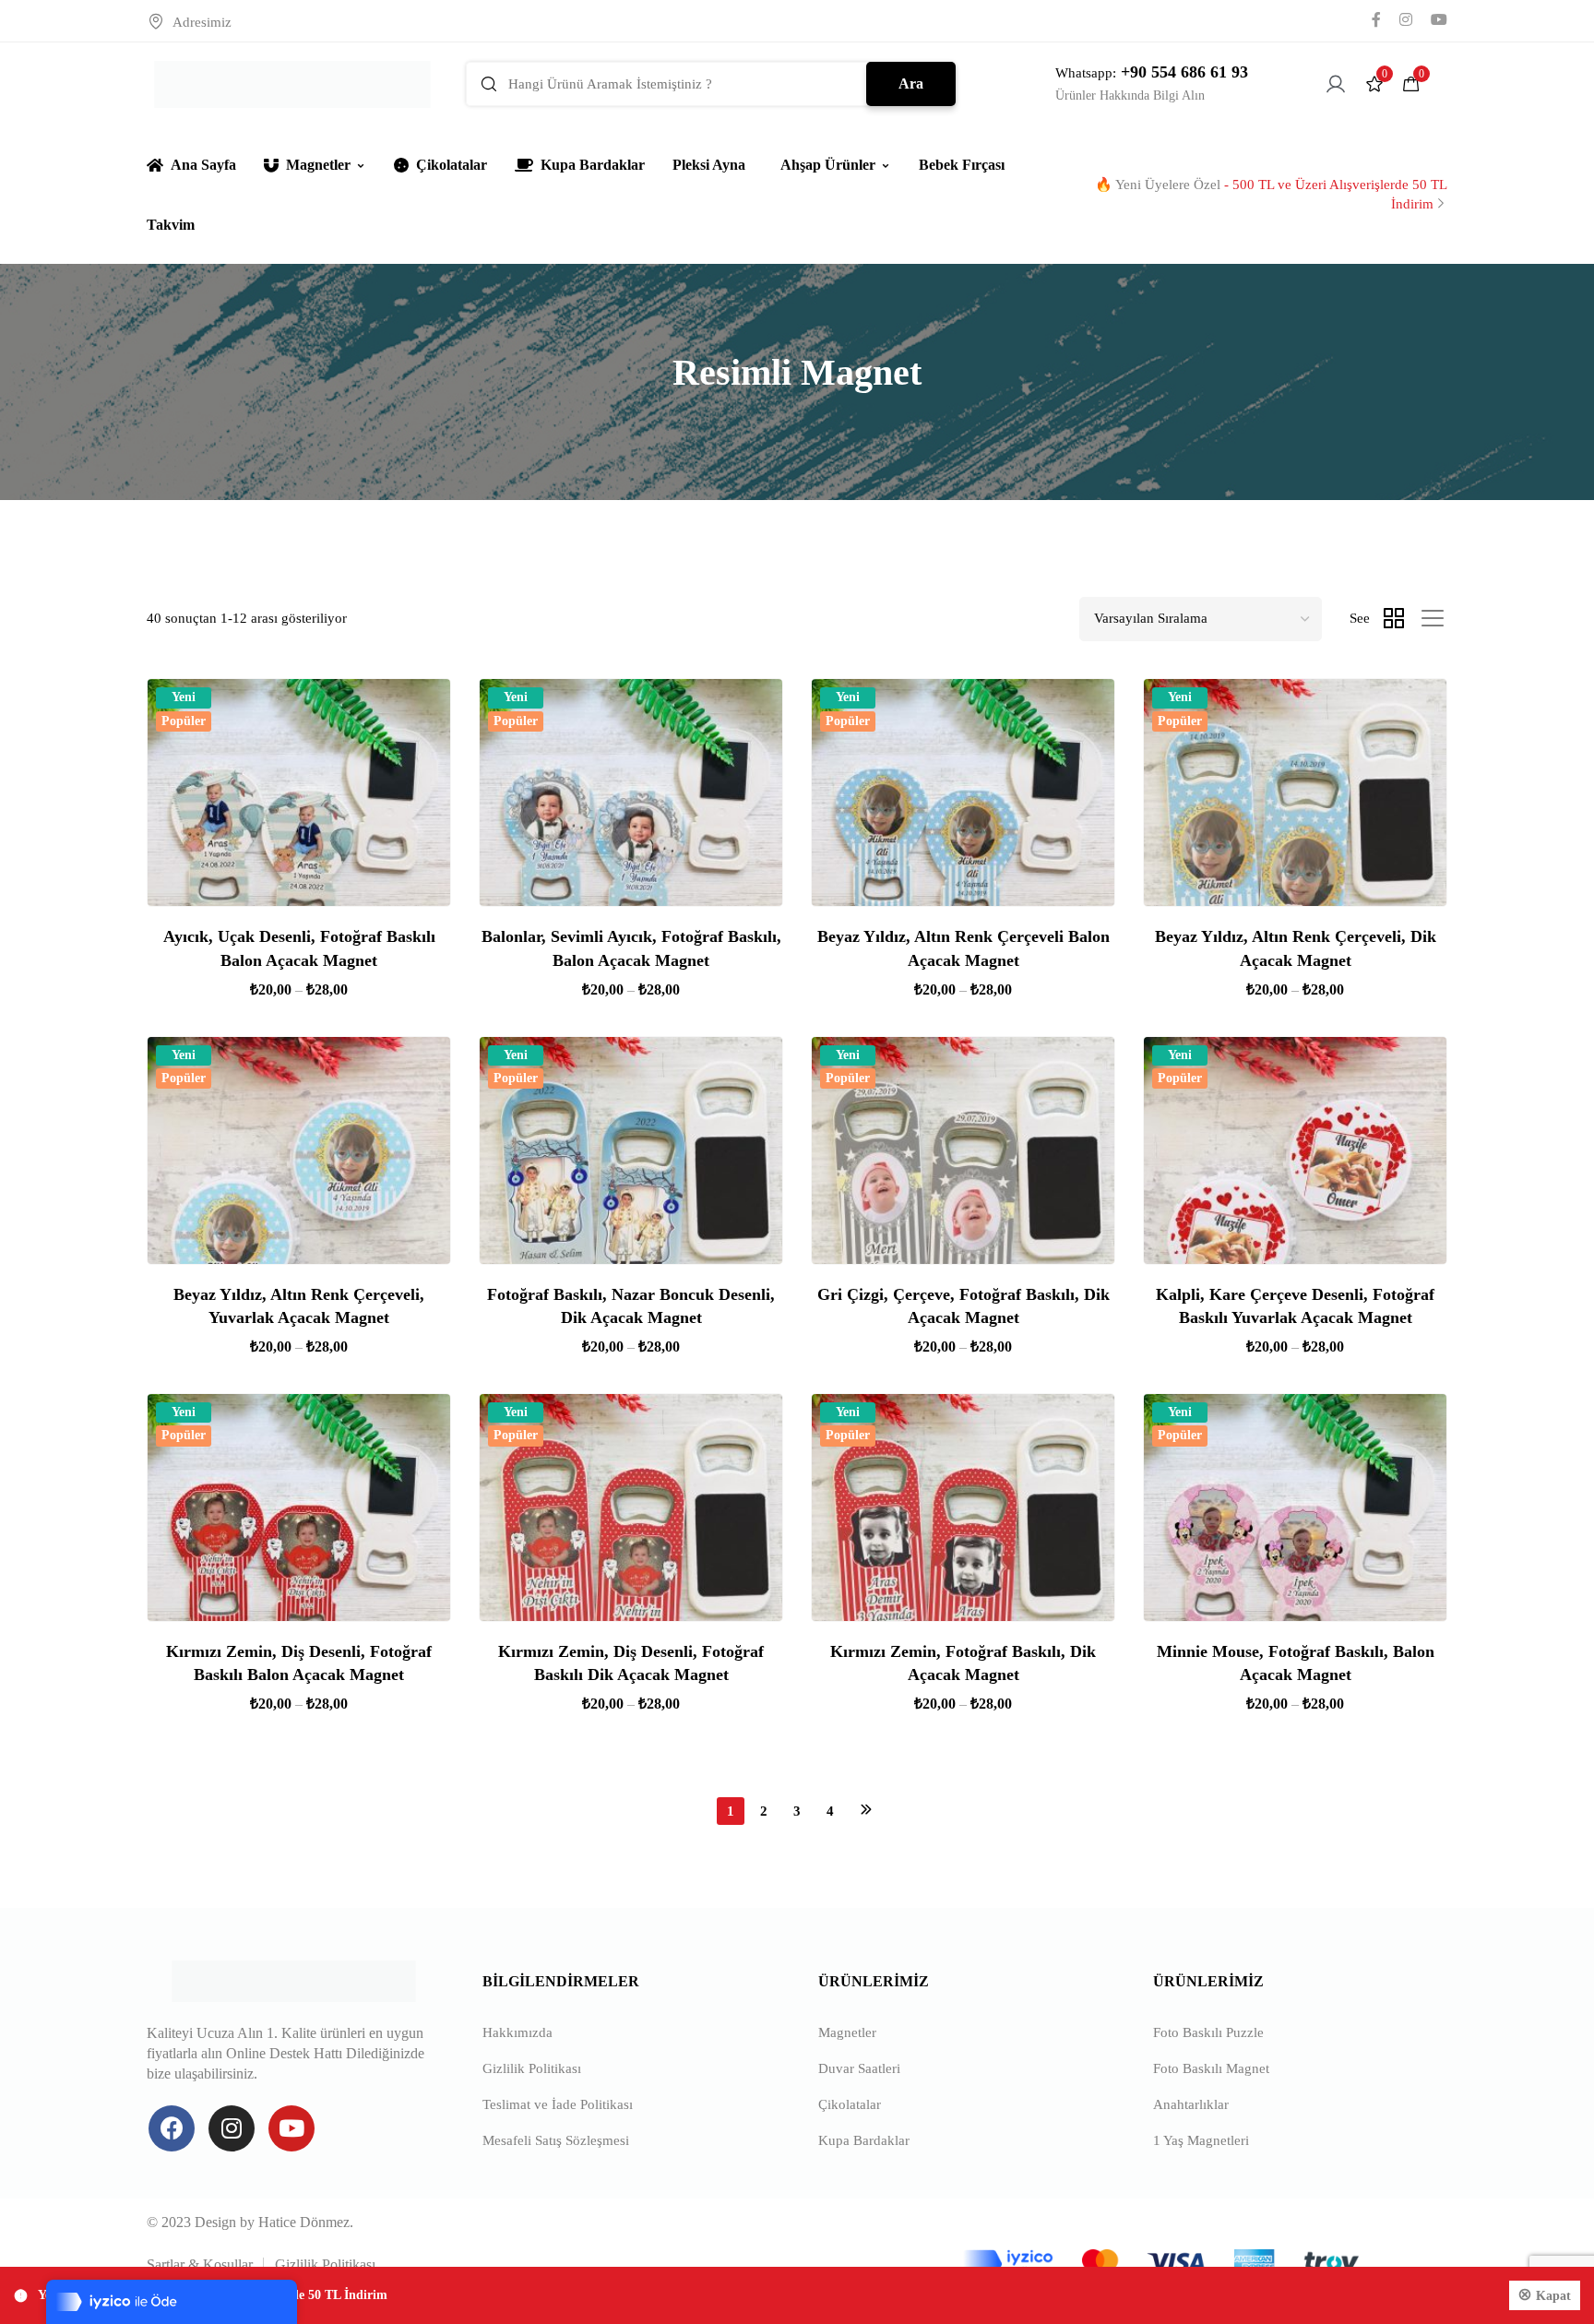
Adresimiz (202, 22)
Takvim (171, 225)
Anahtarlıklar (1191, 2104)
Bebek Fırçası (962, 165)
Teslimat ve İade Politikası (558, 2104)
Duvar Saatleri (859, 2068)
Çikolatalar (452, 165)
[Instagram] (232, 2128)
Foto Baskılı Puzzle (1208, 2032)
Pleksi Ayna (709, 165)
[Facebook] (172, 2128)
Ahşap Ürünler (828, 165)
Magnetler (318, 165)
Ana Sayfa (203, 165)
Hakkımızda (517, 2032)
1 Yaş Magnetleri (1201, 2140)
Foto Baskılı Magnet (1211, 2068)
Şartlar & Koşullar (200, 2264)
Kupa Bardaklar (593, 165)
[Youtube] (291, 2128)
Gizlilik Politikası (532, 2068)
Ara (911, 83)
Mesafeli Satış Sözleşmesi (556, 2140)
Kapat (1553, 2296)
